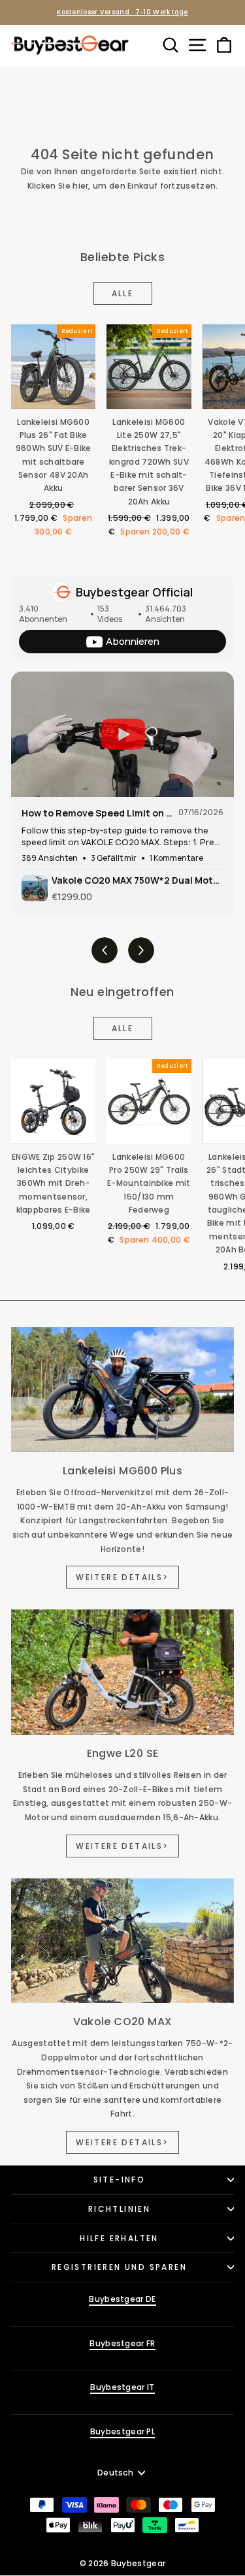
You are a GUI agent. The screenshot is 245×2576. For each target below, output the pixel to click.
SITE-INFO (120, 2180)
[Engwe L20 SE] (122, 1672)
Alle (123, 293)
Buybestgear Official (134, 592)
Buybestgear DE (122, 2299)
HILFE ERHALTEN (119, 2238)
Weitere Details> (122, 1577)
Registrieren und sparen (119, 2267)
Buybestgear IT (122, 2387)
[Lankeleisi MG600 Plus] (122, 1389)
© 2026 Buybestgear (122, 2563)
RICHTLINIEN (119, 2209)
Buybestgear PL (122, 2431)
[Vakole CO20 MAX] (122, 1941)
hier (80, 186)
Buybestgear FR (122, 2343)
